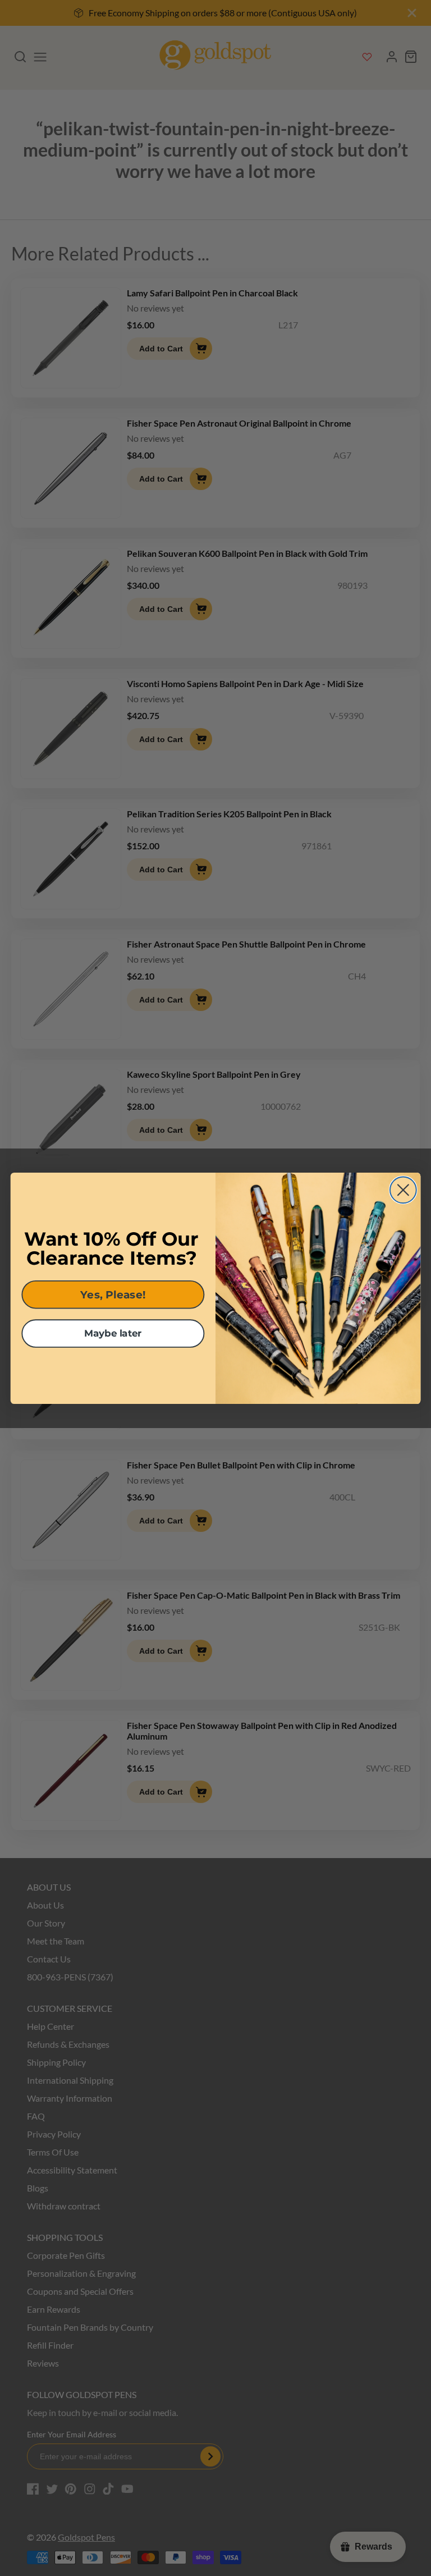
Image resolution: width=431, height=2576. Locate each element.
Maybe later (113, 1333)
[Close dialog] (403, 1190)
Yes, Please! (113, 1294)
